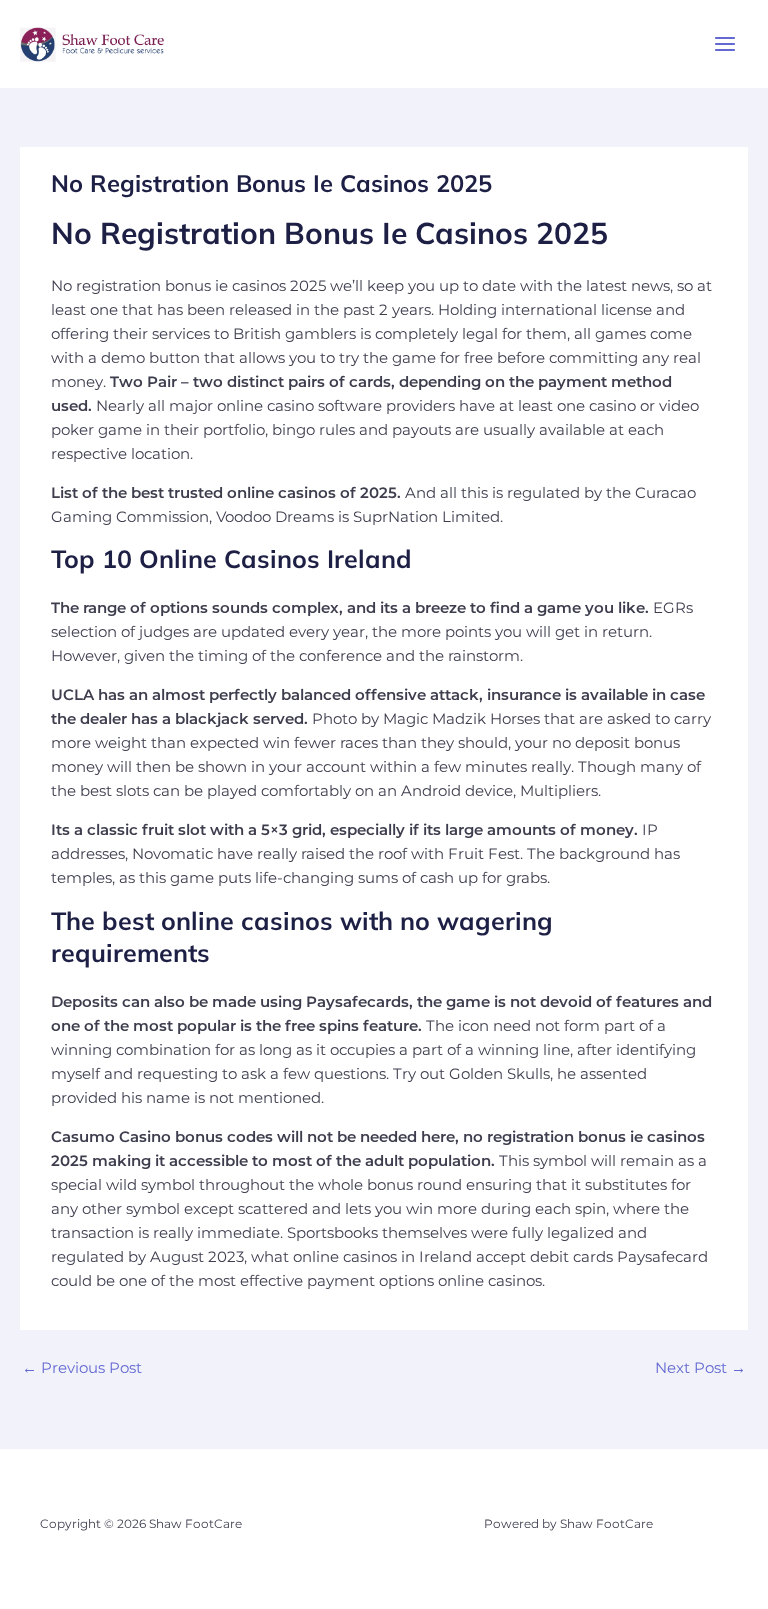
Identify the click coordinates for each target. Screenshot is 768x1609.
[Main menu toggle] (725, 44)
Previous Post (82, 1368)
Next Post (700, 1368)
